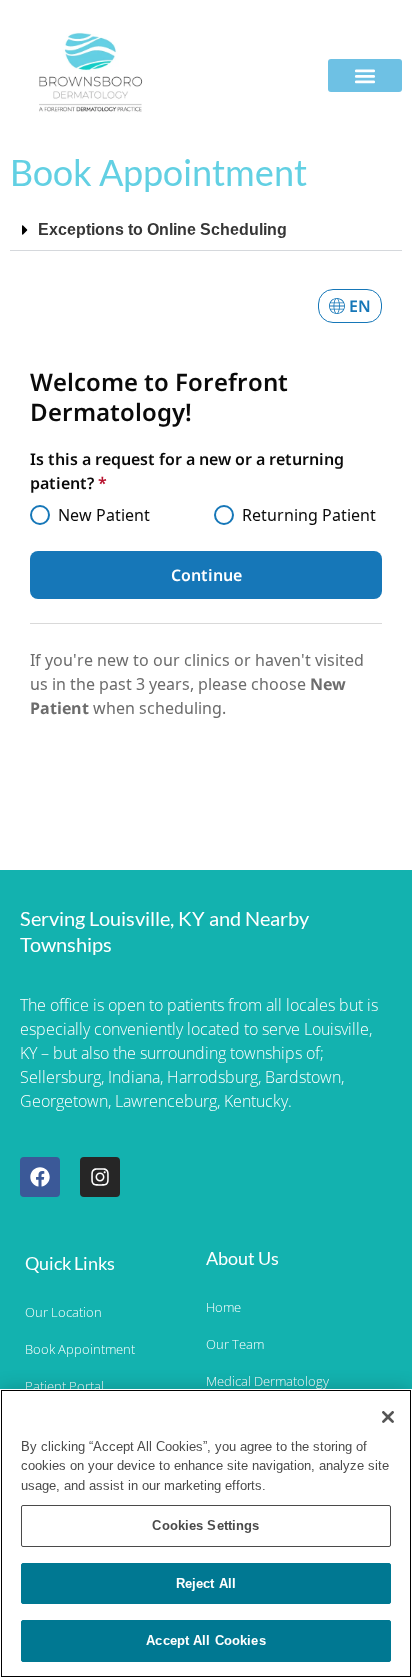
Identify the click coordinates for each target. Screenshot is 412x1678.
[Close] (388, 1417)
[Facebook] (40, 1177)
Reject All (206, 1583)
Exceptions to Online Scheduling (162, 229)
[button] (365, 75)
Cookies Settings (205, 1525)
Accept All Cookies (205, 1640)
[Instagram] (100, 1177)
